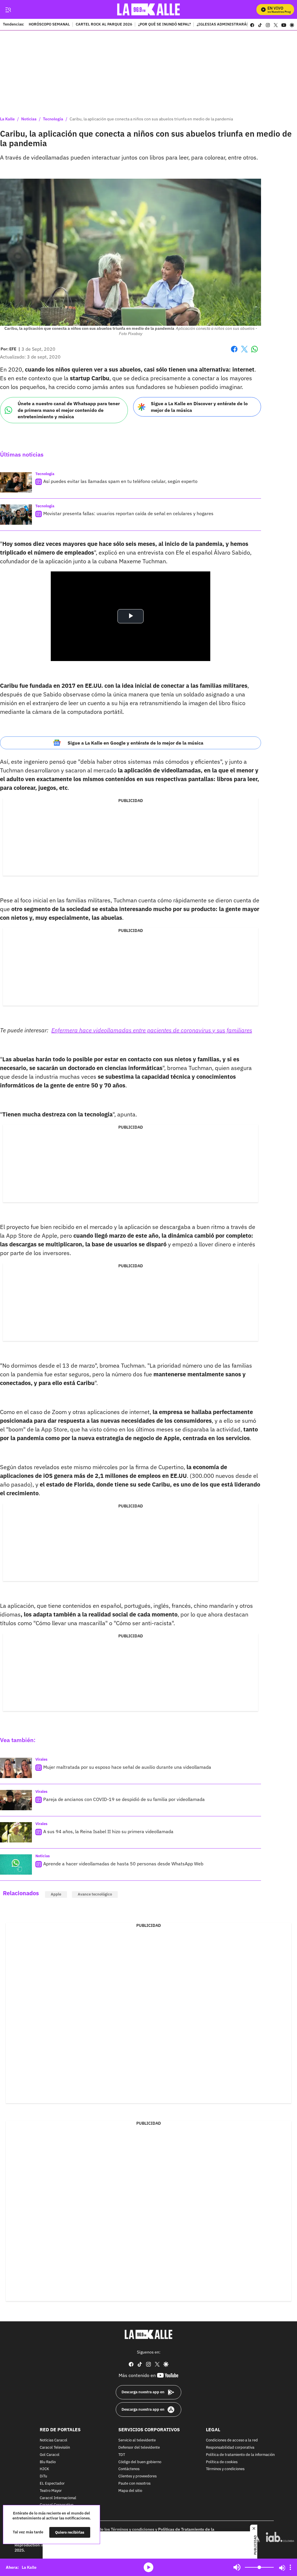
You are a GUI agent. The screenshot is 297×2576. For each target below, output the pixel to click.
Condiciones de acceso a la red (232, 2440)
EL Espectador (52, 2484)
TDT (122, 2455)
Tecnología (53, 119)
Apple (56, 1894)
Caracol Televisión (55, 2448)
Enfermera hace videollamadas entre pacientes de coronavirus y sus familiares (152, 1030)
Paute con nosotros (134, 2484)
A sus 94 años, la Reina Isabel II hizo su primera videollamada (108, 1831)
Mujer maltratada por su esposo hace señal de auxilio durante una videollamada (127, 1767)
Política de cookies (222, 2462)
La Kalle (7, 119)
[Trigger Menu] (8, 10)
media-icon (148, 2567)
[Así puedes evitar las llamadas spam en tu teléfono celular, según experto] (16, 482)
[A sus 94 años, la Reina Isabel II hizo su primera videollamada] (16, 1832)
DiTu (43, 2476)
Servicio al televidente (137, 2440)
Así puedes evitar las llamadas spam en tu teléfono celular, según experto (120, 481)
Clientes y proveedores (137, 2476)
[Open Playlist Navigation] (290, 2567)
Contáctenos (129, 2469)
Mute (237, 2567)
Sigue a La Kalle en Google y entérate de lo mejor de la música (135, 743)
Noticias (29, 119)
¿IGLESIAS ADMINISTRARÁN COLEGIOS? (233, 25)
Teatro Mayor (51, 2491)
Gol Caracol (50, 2455)
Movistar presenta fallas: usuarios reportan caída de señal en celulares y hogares (128, 513)
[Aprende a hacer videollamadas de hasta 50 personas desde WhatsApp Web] (16, 1864)
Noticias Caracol (54, 2440)
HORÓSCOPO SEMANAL (49, 25)
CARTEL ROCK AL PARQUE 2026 (104, 25)
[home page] (149, 9)
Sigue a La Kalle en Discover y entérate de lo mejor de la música (199, 407)
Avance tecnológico (95, 1894)
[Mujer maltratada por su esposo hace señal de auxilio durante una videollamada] (16, 1768)
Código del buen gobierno (140, 2462)
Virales (41, 1759)
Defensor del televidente (139, 2448)
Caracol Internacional (58, 2498)
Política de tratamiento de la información (240, 2455)
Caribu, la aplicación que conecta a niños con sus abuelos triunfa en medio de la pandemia (151, 119)
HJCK (44, 2469)
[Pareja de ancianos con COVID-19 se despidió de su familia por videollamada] (16, 1800)
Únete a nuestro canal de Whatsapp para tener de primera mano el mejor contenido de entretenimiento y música (69, 410)
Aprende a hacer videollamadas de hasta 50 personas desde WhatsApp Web (123, 1864)
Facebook (234, 353)
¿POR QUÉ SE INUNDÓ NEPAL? (164, 25)
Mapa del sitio (130, 2491)
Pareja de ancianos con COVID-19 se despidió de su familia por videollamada (124, 1799)
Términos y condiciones (225, 2469)
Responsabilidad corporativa (230, 2448)
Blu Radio (48, 2462)
